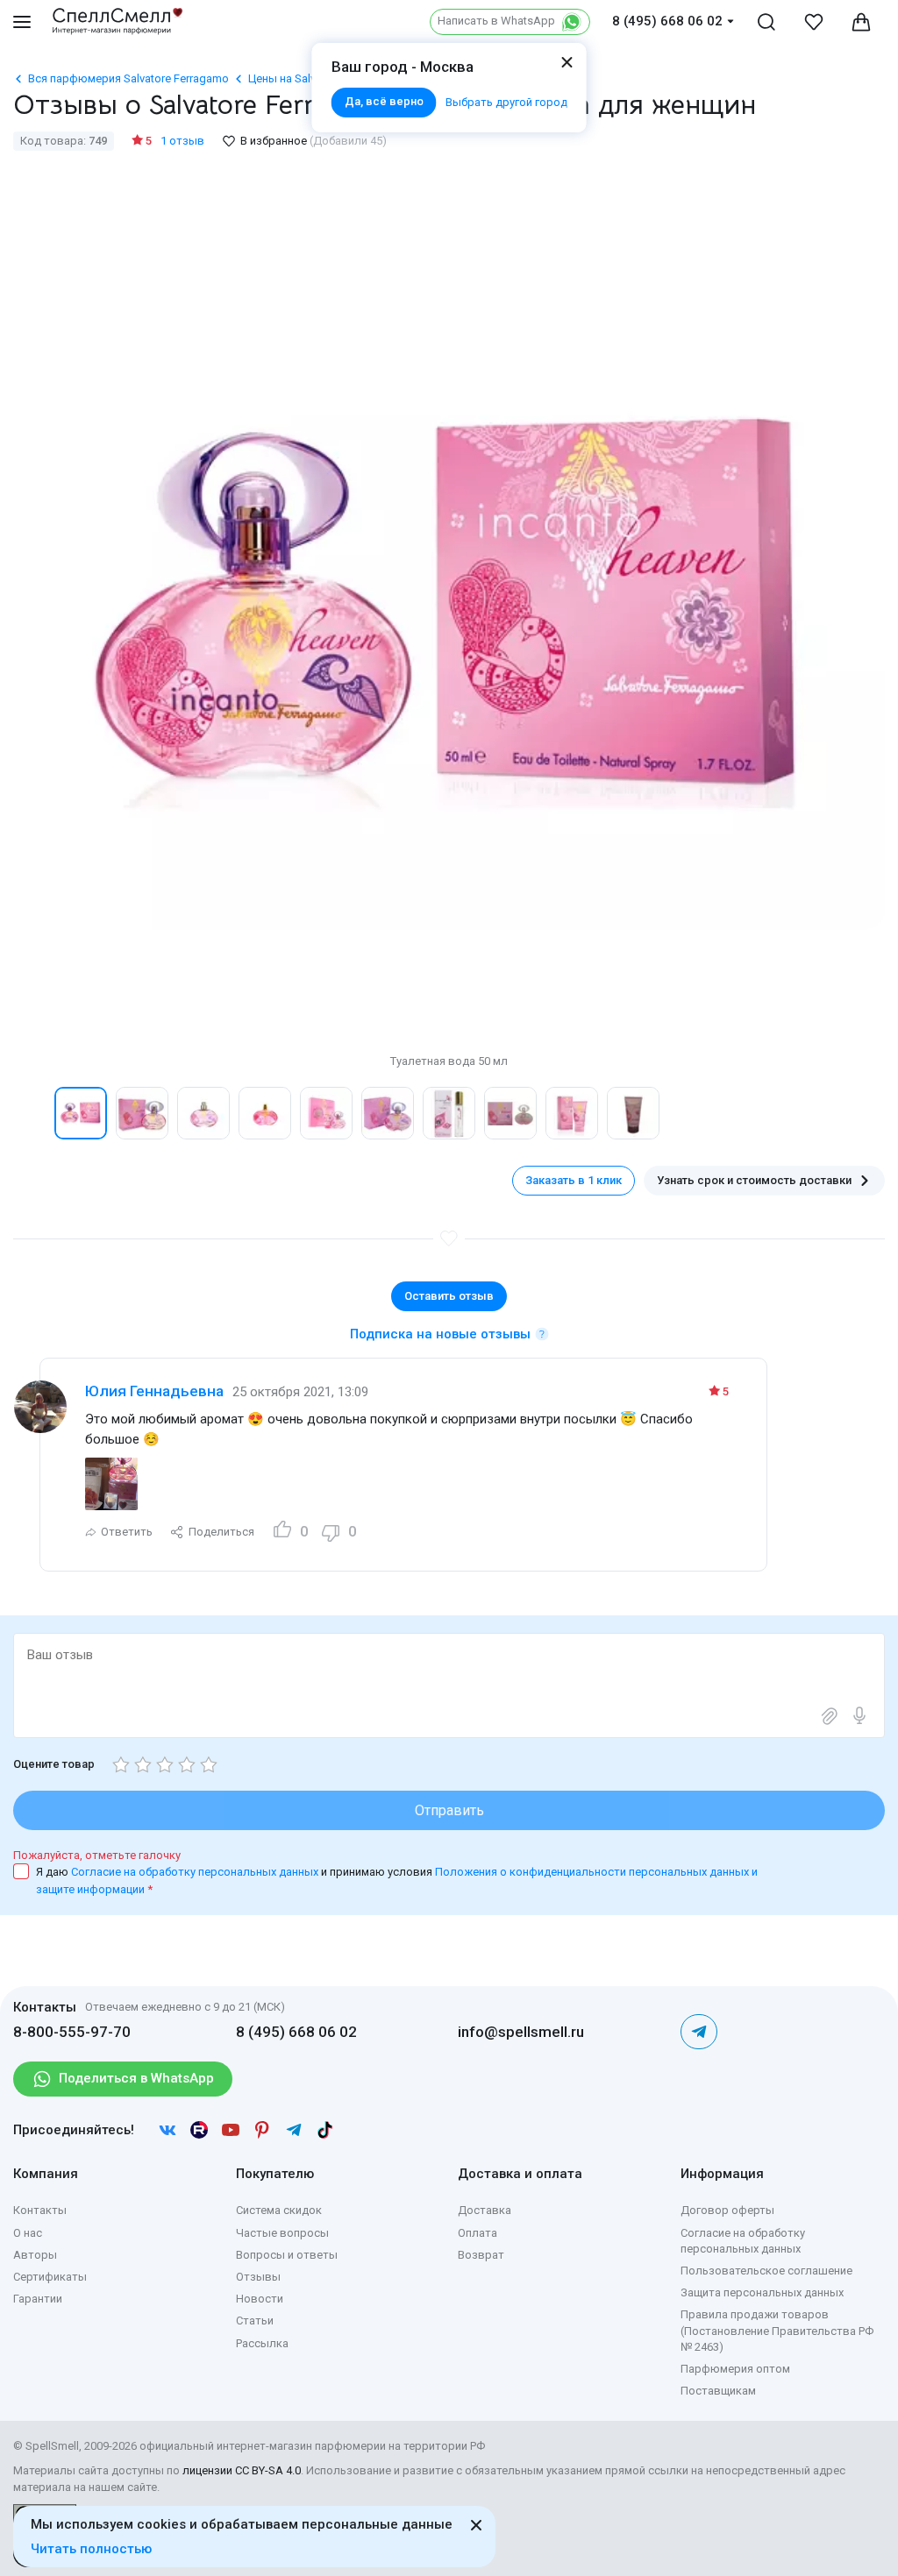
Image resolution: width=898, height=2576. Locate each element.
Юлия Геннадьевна (154, 1391)
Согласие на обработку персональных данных (196, 1872)
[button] (32, 1113)
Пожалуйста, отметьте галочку (97, 1855)
